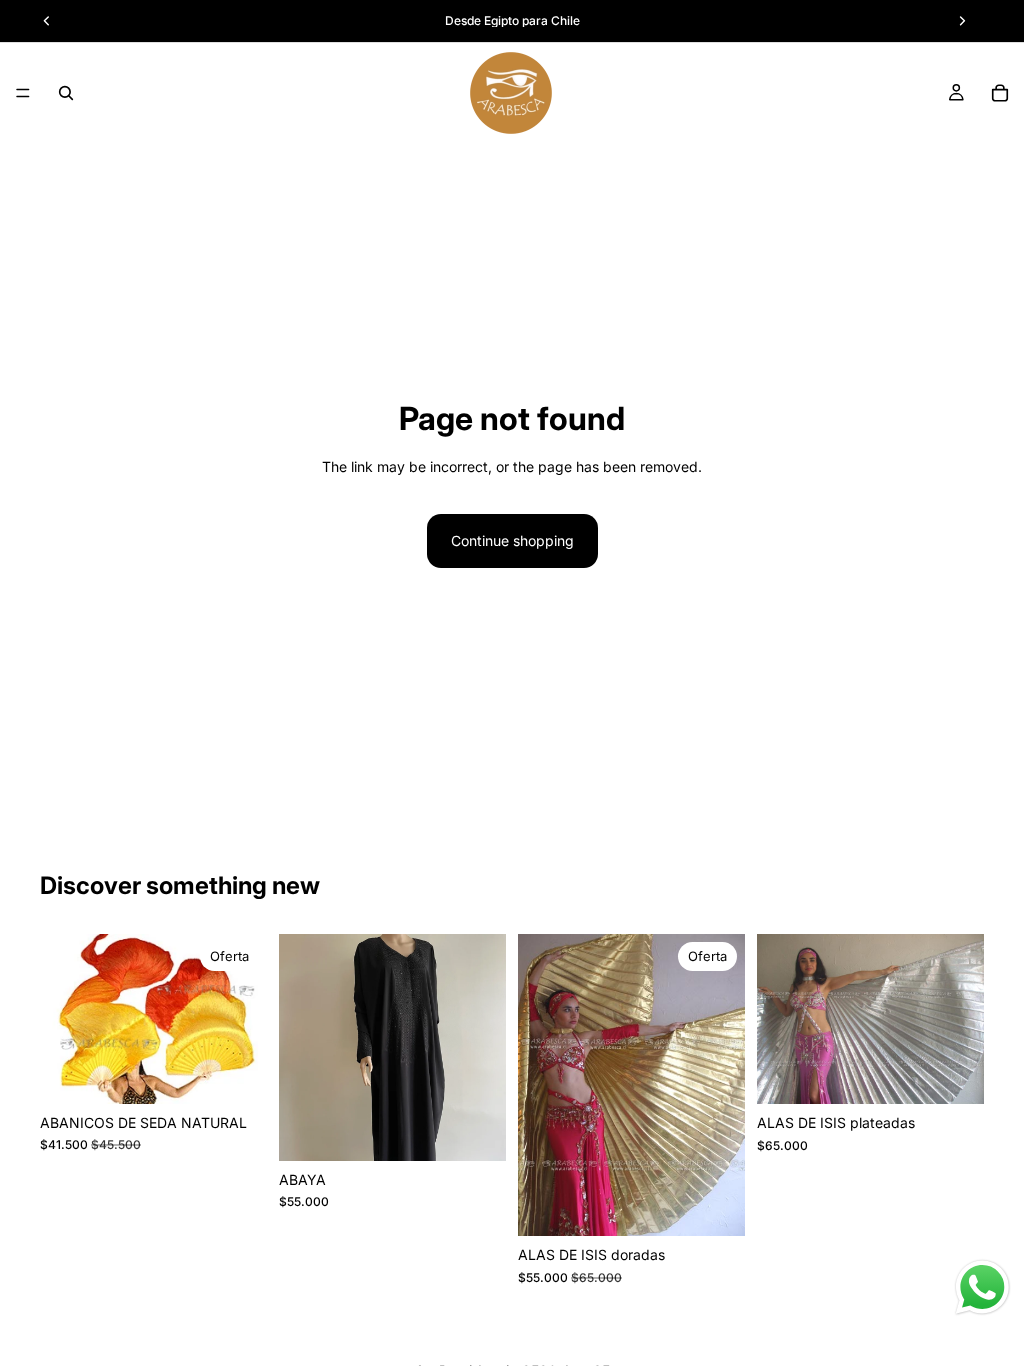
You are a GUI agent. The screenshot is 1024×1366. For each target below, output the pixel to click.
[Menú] (23, 93)
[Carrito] (1000, 93)
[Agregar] (236, 1073)
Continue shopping (512, 540)
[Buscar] (66, 93)
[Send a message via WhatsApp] (982, 1287)
